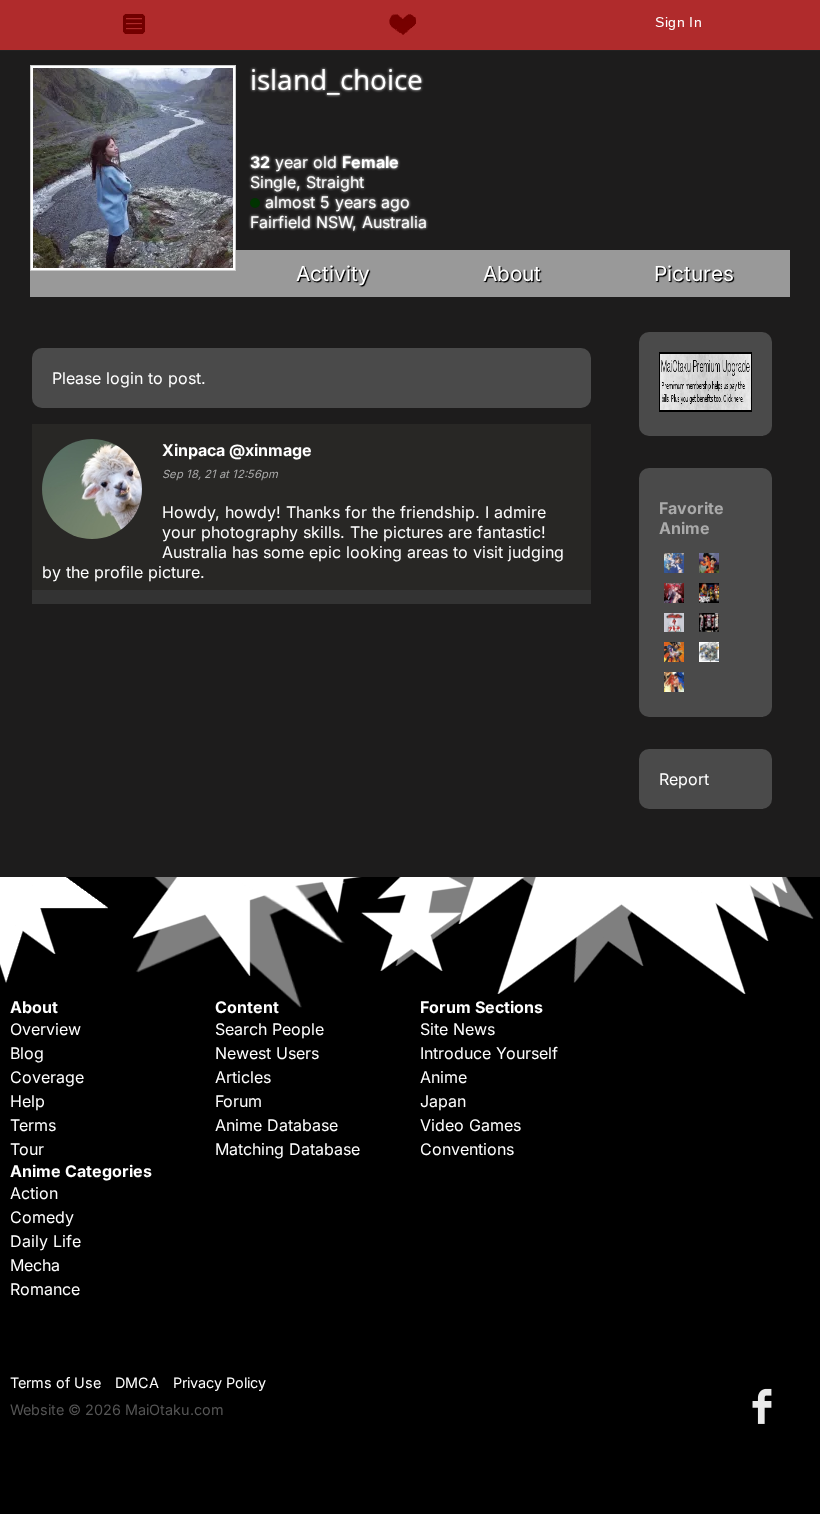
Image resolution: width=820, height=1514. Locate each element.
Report (684, 779)
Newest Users (267, 1053)
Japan (443, 1101)
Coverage (47, 1077)
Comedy (42, 1217)
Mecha (35, 1265)
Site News (457, 1029)
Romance (45, 1289)
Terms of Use (55, 1382)
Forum (238, 1101)
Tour (27, 1149)
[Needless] (674, 656)
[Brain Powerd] (674, 686)
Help (27, 1101)
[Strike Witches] (674, 567)
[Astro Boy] (709, 567)
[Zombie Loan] (709, 626)
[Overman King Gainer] (709, 656)
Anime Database (276, 1125)
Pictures (694, 273)
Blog (27, 1053)
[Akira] (674, 626)
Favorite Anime (691, 518)
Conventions (467, 1149)
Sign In (678, 22)
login (124, 378)
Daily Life (45, 1241)
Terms (33, 1125)
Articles (243, 1077)
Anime (443, 1077)
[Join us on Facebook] (766, 1405)
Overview (45, 1029)
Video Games (470, 1125)
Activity (333, 273)
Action (34, 1193)
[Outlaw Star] (709, 597)
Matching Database (287, 1149)
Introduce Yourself (489, 1053)
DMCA (137, 1382)
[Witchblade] (674, 597)
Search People (269, 1029)
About (512, 273)
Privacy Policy (219, 1382)
